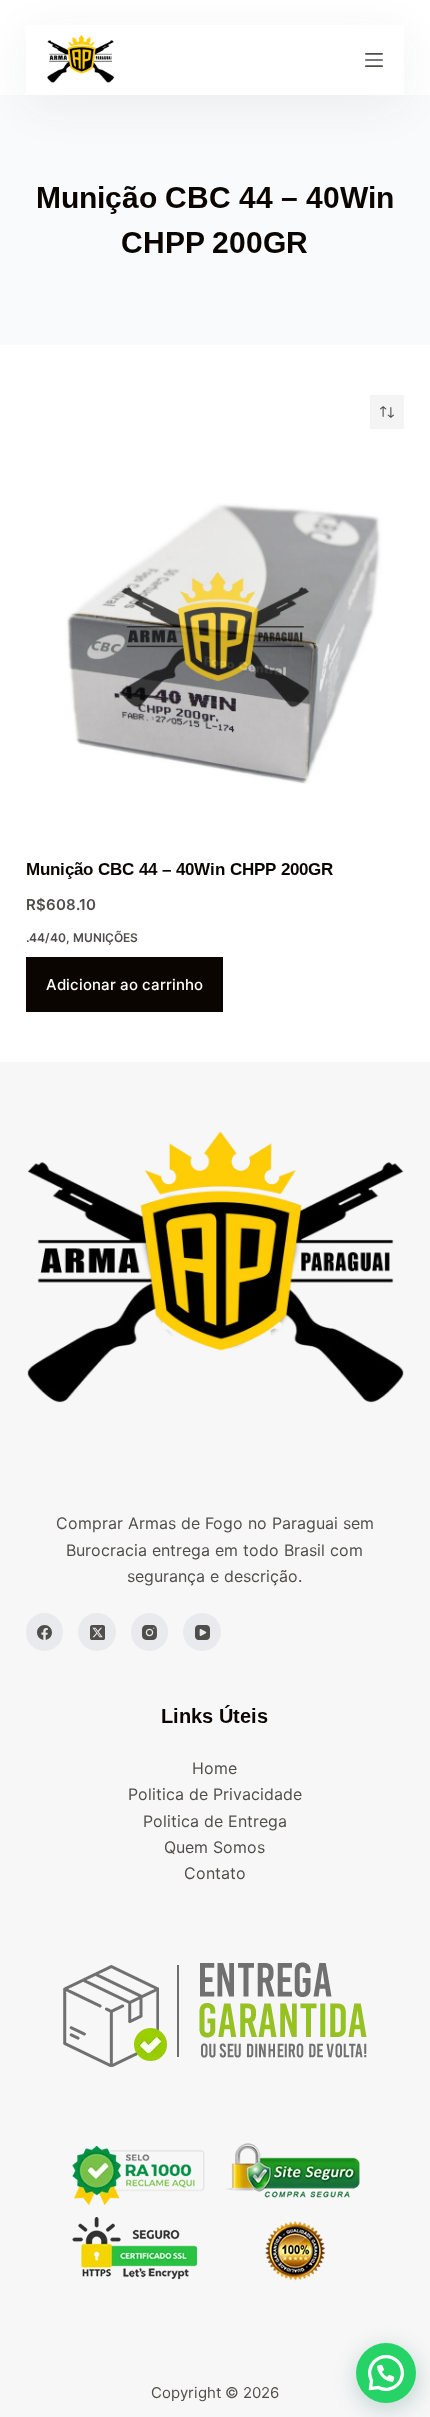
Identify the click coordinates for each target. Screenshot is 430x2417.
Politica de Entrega (215, 1821)
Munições (105, 937)
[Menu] (374, 60)
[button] (386, 2373)
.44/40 (46, 937)
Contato (215, 1873)
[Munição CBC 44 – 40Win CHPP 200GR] (215, 643)
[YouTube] (202, 1632)
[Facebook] (45, 1632)
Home (214, 1768)
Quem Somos (214, 1847)
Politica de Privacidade (215, 1794)
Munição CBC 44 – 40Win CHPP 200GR (179, 869)
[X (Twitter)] (97, 1632)
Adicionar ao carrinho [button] (124, 984)
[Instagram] (150, 1632)
